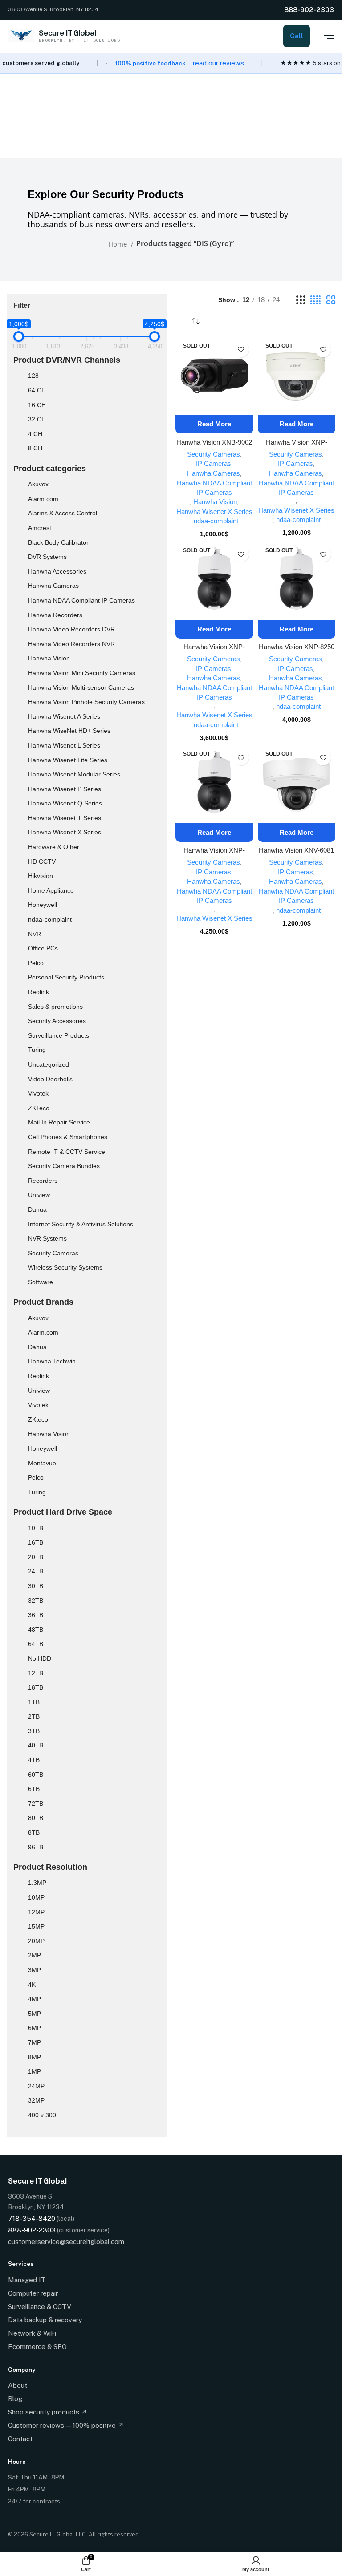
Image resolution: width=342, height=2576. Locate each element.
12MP (36, 1912)
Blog (15, 2399)
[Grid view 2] (331, 300)
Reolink (39, 992)
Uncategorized (49, 1064)
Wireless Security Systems (65, 1267)
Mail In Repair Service (59, 1122)
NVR (35, 934)
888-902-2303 (309, 10)
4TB (34, 1760)
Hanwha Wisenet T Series (65, 818)
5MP (35, 2014)
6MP (35, 2028)
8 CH (35, 448)
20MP (36, 1941)
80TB (36, 1818)
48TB (36, 1630)
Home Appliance (51, 890)
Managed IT (27, 2280)
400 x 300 (42, 2115)
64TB (36, 1644)
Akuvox (38, 484)
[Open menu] (324, 35)
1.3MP (37, 1883)
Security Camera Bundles (64, 1166)
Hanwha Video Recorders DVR (71, 629)
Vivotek (38, 1093)
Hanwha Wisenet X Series (65, 832)
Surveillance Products (59, 1035)
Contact (20, 2439)
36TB (36, 1615)
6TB (34, 1789)
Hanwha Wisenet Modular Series (74, 774)
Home (118, 244)
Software (41, 1282)
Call (297, 36)
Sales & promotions (55, 1007)
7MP (35, 2042)
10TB (36, 1528)
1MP (35, 2071)
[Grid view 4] (316, 300)
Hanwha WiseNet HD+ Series (69, 731)
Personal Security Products (66, 977)
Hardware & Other (54, 847)
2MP (35, 1955)
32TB (36, 1601)
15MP (36, 1926)
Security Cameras (53, 1253)
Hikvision (41, 876)
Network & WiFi (32, 2333)
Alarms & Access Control (63, 513)
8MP (35, 2057)
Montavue (42, 1463)
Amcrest (40, 528)
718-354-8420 (32, 2218)
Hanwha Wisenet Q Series (65, 803)
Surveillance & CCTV (40, 2307)
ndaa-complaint (50, 919)
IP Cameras (214, 463)
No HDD (40, 1658)
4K (32, 1985)
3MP (35, 1970)
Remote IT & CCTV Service (67, 1152)
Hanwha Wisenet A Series (64, 716)
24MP (36, 2086)
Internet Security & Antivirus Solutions (81, 1224)
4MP (35, 1999)
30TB (36, 1586)
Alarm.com (43, 499)
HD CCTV (42, 861)
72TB (36, 1804)
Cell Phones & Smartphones (68, 1137)
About (18, 2385)
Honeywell (43, 905)
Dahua (37, 1209)
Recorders (43, 1181)
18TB (36, 1687)
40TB (36, 1745)
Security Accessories (57, 1021)
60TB (36, 1775)
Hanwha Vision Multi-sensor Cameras (81, 687)
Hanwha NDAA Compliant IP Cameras (81, 600)
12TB (36, 1673)
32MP (36, 2100)
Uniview (39, 1195)
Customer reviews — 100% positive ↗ (66, 2425)
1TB (34, 1702)
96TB (36, 1847)
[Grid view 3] (301, 300)
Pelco (36, 963)
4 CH (35, 434)
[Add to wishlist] (241, 350)
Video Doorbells (50, 1079)
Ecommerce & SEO (37, 2347)
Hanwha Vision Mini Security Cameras (82, 673)
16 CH (37, 405)
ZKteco (38, 1419)
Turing (37, 1050)
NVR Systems (47, 1238)
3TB (34, 1731)
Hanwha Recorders (55, 615)
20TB (36, 1557)
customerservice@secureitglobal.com (66, 2242)
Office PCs (43, 948)
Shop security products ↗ (48, 2412)
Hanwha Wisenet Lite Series (68, 760)
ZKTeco (39, 1108)
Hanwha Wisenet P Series (65, 789)
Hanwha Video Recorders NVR (71, 644)
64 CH (37, 390)
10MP (36, 1897)
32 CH (37, 419)
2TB (34, 1716)
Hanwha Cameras (53, 586)
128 (33, 376)
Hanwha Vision (49, 658)
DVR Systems (47, 557)
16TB (36, 1542)
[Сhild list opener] (55, 486)
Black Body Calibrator (58, 542)
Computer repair (33, 2293)
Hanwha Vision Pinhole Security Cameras (86, 702)
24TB (36, 1571)
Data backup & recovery (45, 2320)
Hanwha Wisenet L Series (64, 745)
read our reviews (218, 63)
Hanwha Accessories (57, 571)
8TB (34, 1832)
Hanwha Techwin (52, 1361)
